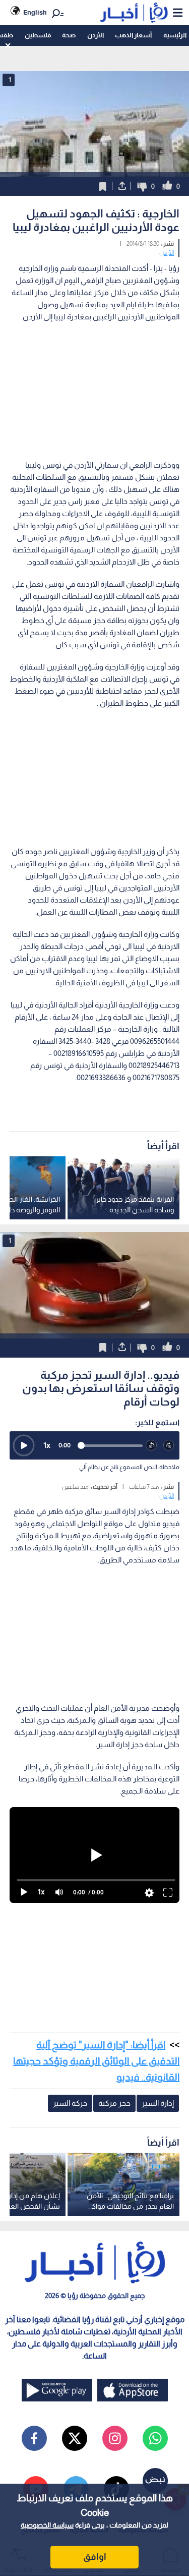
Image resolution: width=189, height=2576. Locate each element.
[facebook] (34, 2438)
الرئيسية (175, 35)
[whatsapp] (155, 2438)
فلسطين (38, 35)
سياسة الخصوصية (47, 2525)
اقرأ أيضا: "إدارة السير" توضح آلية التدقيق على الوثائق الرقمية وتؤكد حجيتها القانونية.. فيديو (96, 2061)
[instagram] (115, 2438)
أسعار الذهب (133, 35)
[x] (75, 2438)
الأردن (96, 35)
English (35, 12)
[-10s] (151, 1446)
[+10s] (169, 1446)
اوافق (95, 2557)
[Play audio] (24, 1445)
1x (47, 1445)
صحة (69, 35)
